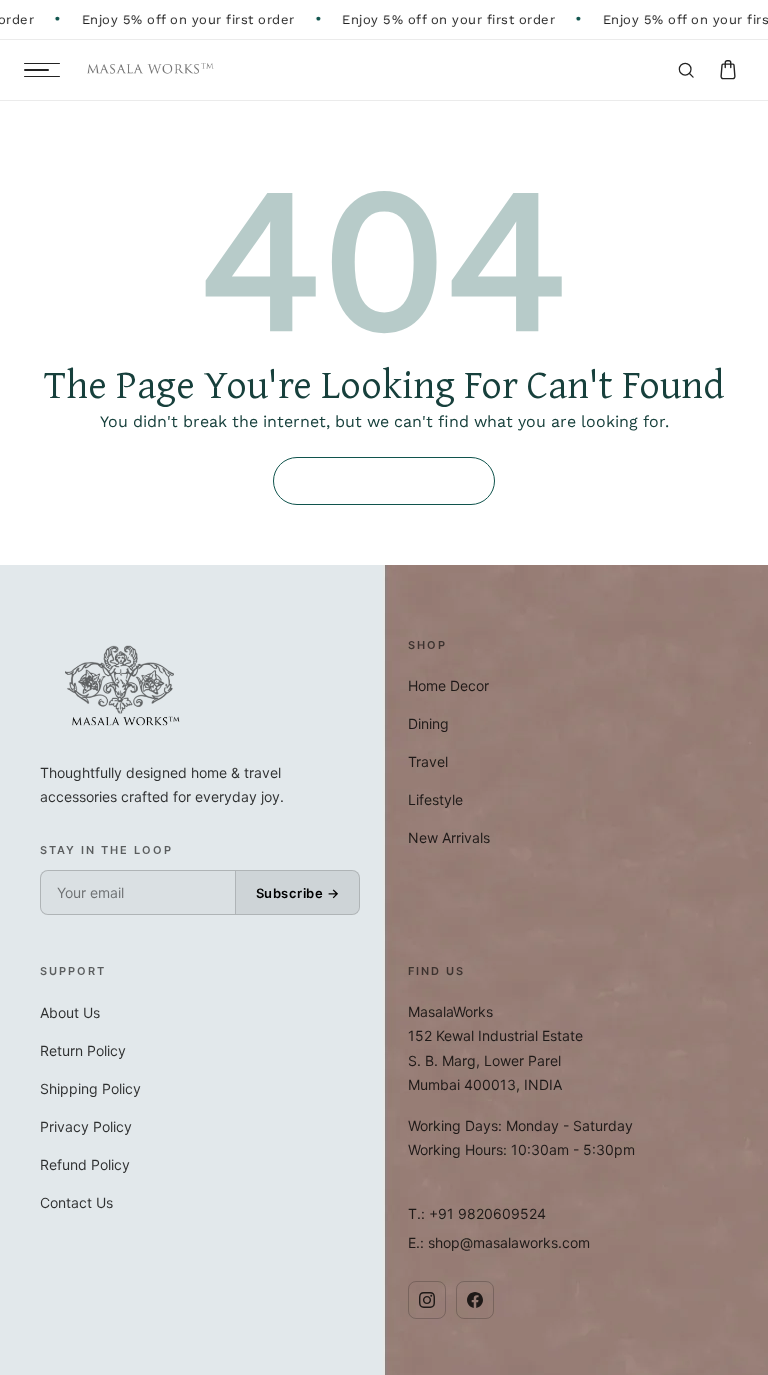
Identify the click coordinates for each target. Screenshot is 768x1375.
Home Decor (448, 685)
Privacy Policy (86, 1126)
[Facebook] (475, 1300)
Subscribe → (298, 893)
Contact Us (76, 1202)
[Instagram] (427, 1300)
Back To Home (384, 481)
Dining (428, 723)
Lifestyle (435, 799)
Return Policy (83, 1050)
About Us (70, 1012)
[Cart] (728, 70)
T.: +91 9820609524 (477, 1213)
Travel (428, 761)
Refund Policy (85, 1164)
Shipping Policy (90, 1088)
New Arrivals (449, 837)
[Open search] (686, 70)
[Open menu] (42, 70)
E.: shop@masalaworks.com (499, 1242)
